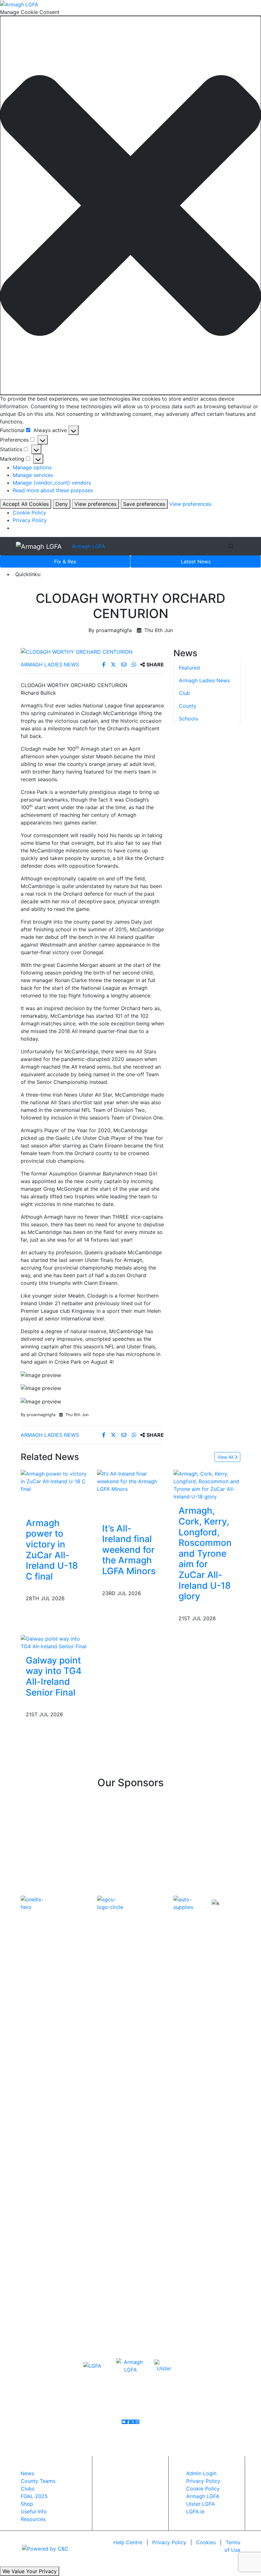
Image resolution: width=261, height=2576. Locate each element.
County (188, 706)
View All (226, 1457)
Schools (188, 719)
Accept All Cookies (26, 504)
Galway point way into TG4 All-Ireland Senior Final (54, 1676)
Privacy (169, 2542)
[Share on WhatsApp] (135, 665)
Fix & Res (65, 561)
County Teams (38, 2481)
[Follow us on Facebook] (128, 2422)
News (196, 561)
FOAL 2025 (34, 2496)
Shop (27, 2504)
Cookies (206, 2542)
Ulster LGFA (201, 2504)
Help (128, 2542)
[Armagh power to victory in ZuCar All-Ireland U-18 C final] (54, 1481)
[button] (130, 206)
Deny (62, 504)
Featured (189, 668)
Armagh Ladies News (50, 665)
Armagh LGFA (88, 546)
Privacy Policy (30, 520)
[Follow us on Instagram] (137, 2422)
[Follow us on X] (133, 2422)
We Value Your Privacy (30, 2571)
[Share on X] (114, 665)
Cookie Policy (29, 513)
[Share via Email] (125, 665)
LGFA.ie (195, 2511)
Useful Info (34, 2511)
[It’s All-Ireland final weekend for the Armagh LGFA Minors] (130, 1481)
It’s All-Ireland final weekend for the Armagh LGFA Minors (129, 1550)
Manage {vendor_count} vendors (52, 483)
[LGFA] (92, 2366)
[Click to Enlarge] (92, 652)
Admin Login (201, 2473)
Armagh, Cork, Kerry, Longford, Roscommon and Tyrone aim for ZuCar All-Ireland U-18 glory (205, 1553)
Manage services (33, 475)
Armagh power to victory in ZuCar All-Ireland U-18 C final (52, 1550)
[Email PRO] (124, 2422)
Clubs (28, 2489)
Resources (33, 2519)
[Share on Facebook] (105, 665)
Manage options (32, 467)
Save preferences (144, 504)
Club (184, 693)
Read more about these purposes (53, 490)
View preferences (95, 504)
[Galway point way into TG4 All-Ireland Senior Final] (54, 1642)
